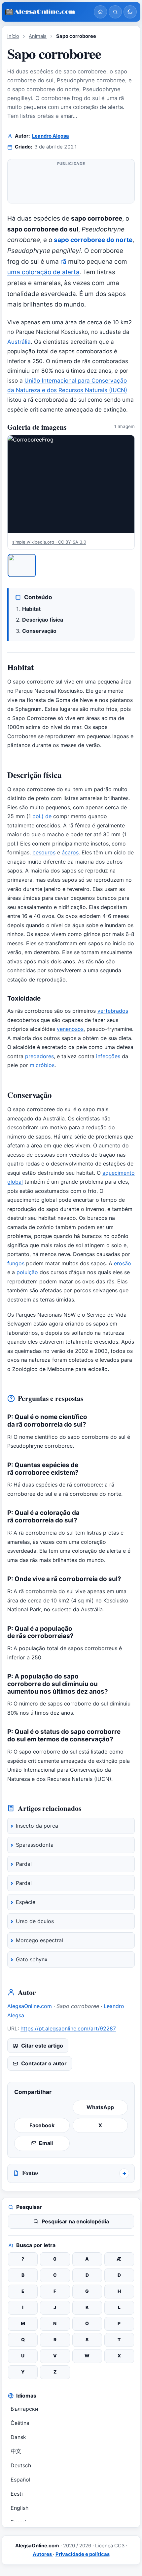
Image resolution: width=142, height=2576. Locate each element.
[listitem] (22, 565)
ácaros (70, 852)
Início (13, 36)
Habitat (31, 609)
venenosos (70, 1029)
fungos (16, 1263)
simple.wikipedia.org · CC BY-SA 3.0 (49, 542)
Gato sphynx (32, 1959)
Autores (43, 2554)
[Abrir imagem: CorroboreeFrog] (71, 484)
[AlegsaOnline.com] (47, 12)
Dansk (18, 2437)
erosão (123, 1263)
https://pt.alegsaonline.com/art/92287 (68, 2028)
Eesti (17, 2494)
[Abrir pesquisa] (115, 12)
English (19, 2508)
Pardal (24, 1864)
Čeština (20, 2423)
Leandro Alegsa (51, 136)
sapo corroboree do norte (93, 240)
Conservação (39, 631)
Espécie (26, 1902)
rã (63, 262)
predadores (39, 1056)
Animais (38, 36)
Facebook (42, 2125)
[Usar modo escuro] (130, 12)
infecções (108, 1056)
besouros (44, 852)
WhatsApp (100, 2107)
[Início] (100, 12)
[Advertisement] (71, 184)
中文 (16, 2451)
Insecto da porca (37, 1826)
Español (20, 2480)
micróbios (42, 1065)
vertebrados (113, 1011)
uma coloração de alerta (43, 272)
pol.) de (42, 816)
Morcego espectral (39, 1940)
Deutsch (21, 2465)
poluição (27, 1272)
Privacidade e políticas (83, 2554)
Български (24, 2409)
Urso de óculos (35, 1921)
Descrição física (43, 620)
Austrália (19, 342)
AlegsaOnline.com (30, 2006)
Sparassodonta (35, 1845)
